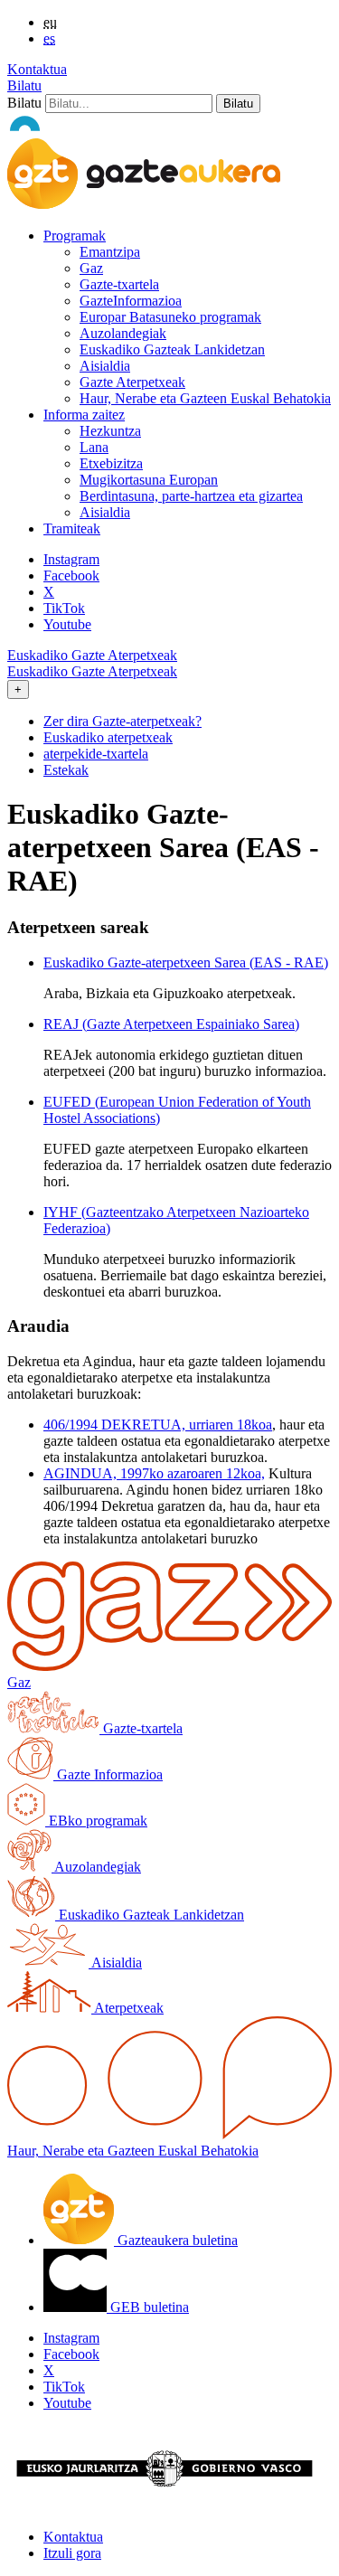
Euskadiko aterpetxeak (108, 737)
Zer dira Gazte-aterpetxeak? (122, 721)
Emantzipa (110, 252)
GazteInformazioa (131, 301)
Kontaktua (37, 69)
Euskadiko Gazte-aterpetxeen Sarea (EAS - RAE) (186, 962)
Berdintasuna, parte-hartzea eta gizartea (191, 496)
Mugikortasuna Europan (149, 480)
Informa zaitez (84, 415)
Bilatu (24, 85)
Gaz (91, 268)
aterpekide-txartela (96, 754)
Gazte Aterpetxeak (132, 382)
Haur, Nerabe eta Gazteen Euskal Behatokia (205, 398)
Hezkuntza (110, 431)
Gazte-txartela (119, 284)
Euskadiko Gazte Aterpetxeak (92, 655)
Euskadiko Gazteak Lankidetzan (172, 349)
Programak (75, 236)
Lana (94, 447)
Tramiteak (72, 528)
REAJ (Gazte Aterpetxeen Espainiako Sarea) (171, 1024)
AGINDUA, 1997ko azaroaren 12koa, (154, 1473)
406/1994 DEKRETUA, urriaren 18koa (158, 1425)
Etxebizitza (111, 463)
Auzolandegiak (123, 333)
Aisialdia (105, 366)
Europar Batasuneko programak (170, 317)
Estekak (66, 770)
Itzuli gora (72, 2553)
